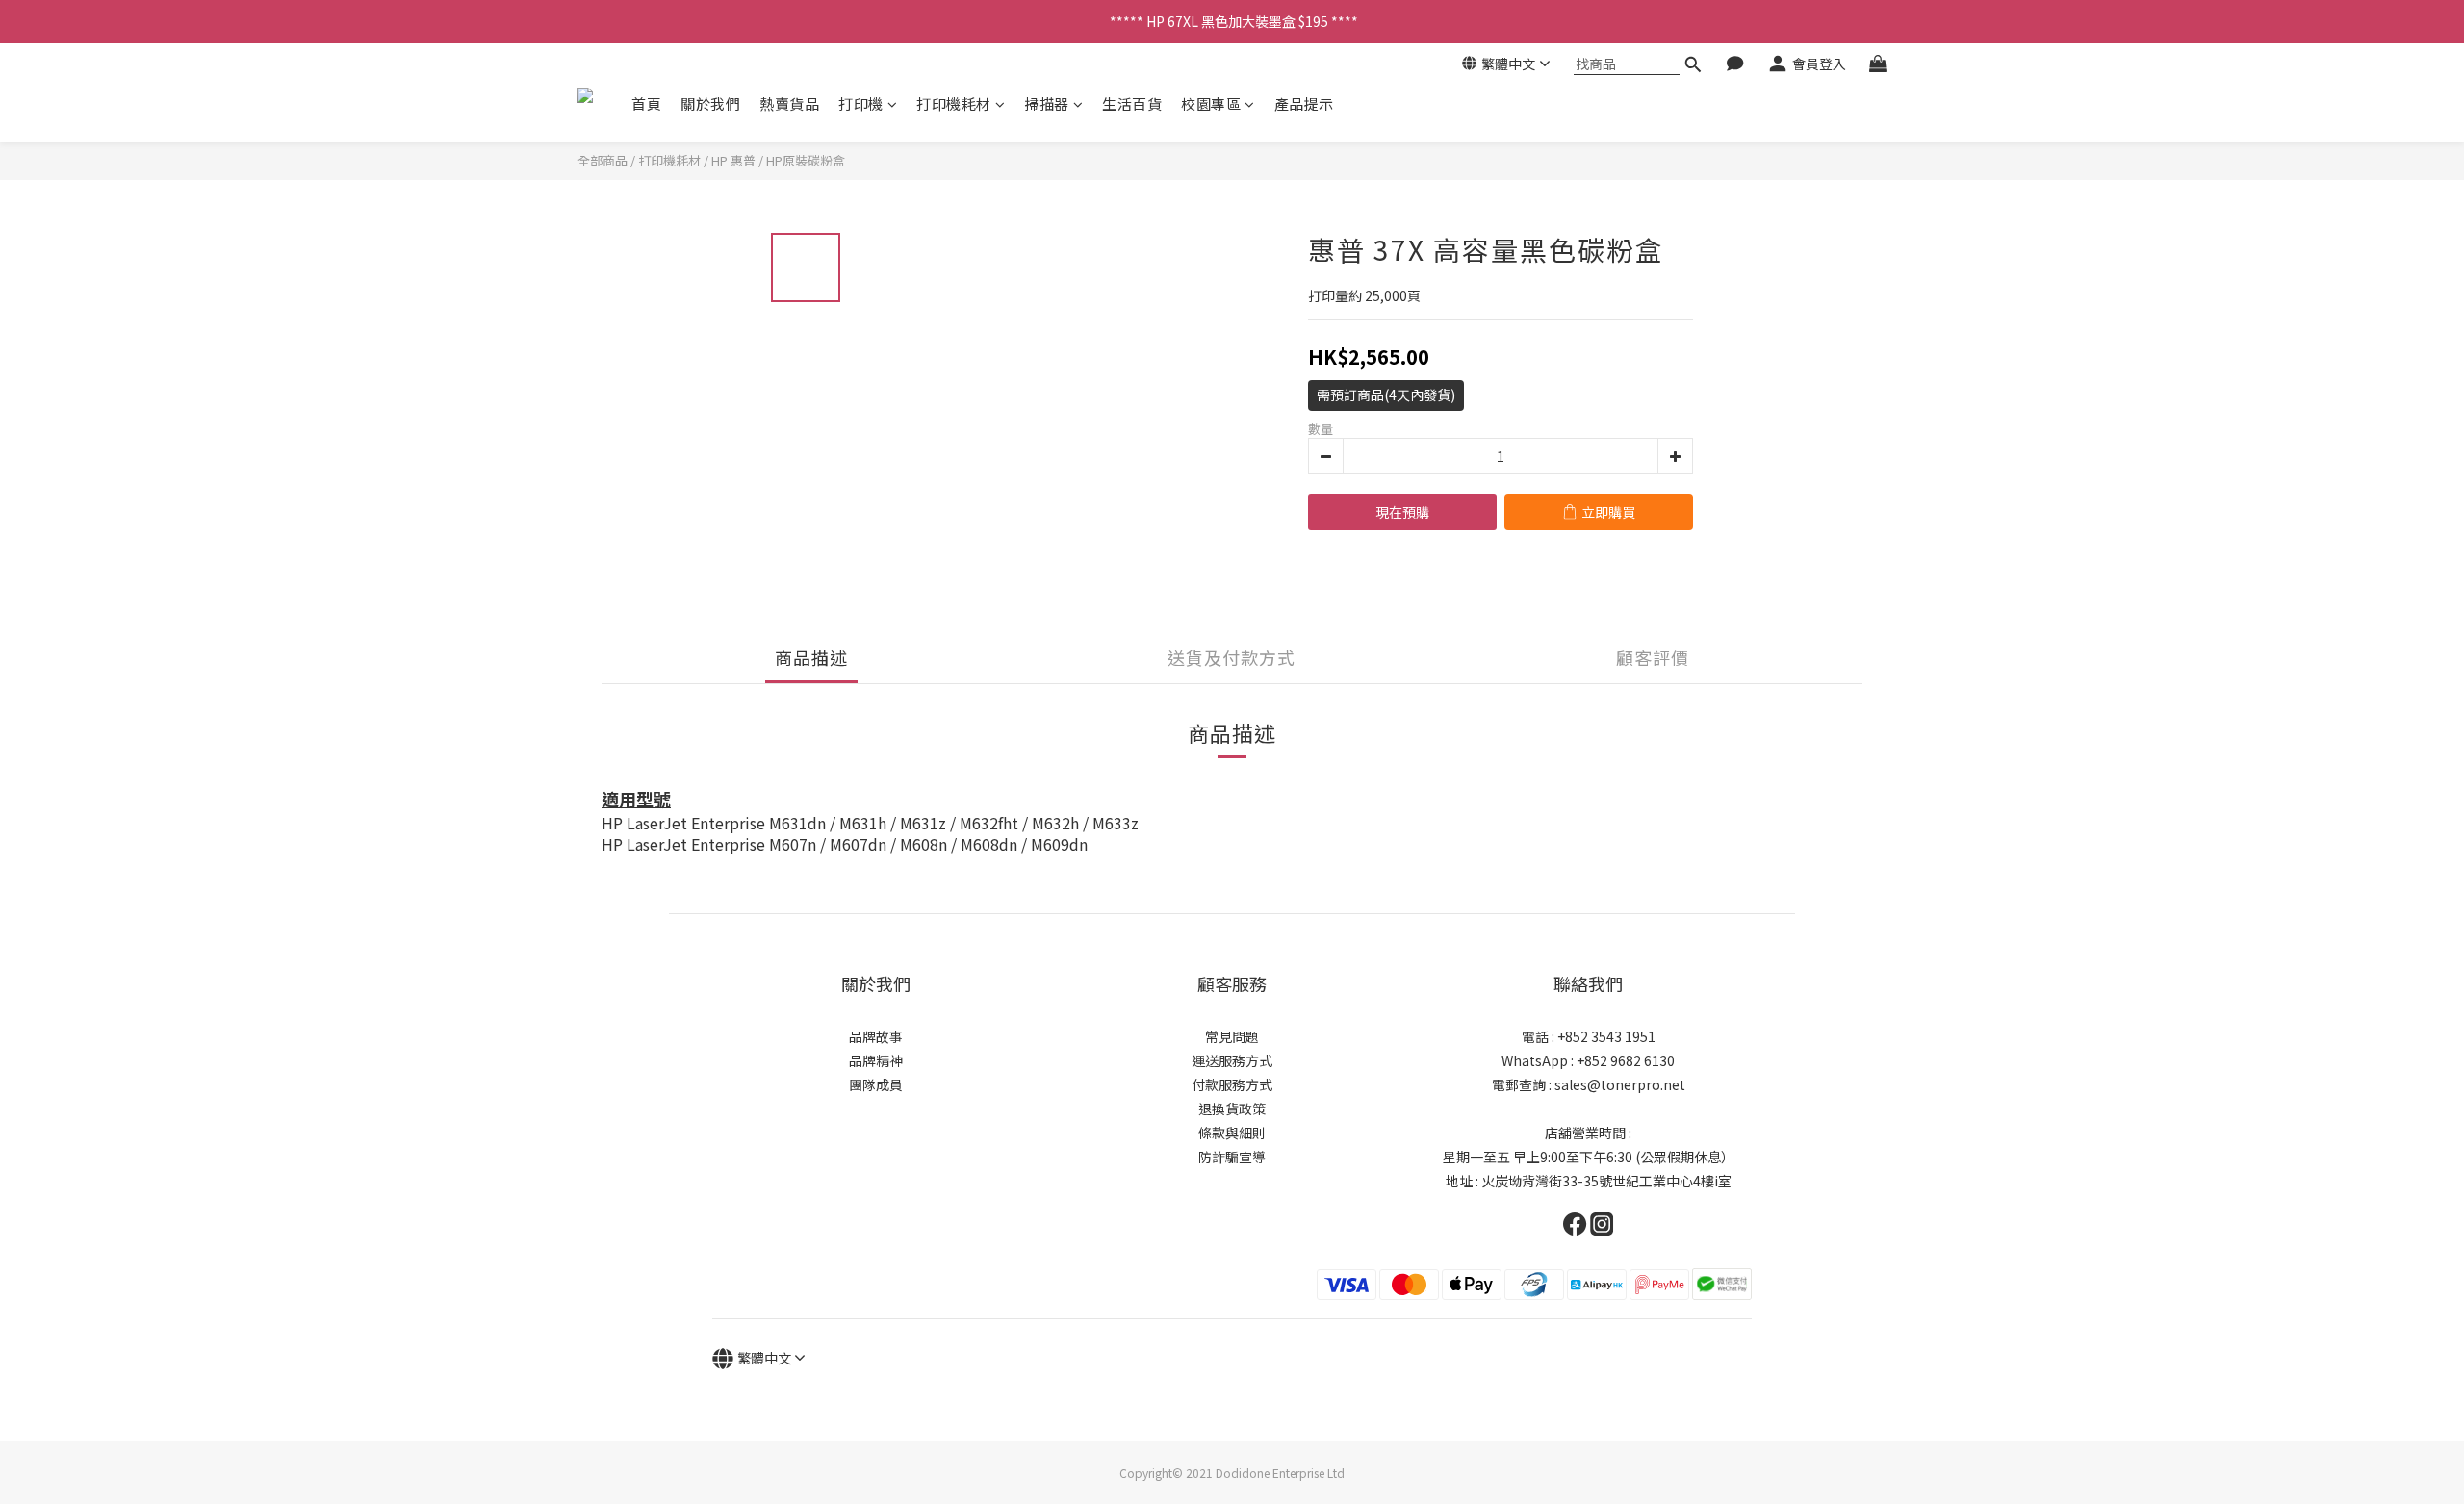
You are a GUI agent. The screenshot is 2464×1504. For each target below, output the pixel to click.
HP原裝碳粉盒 (806, 160)
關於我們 (710, 103)
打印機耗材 (954, 103)
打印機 (861, 103)
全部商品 (603, 160)
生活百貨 (1132, 103)
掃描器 (1047, 103)
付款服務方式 (1232, 1084)
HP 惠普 (733, 160)
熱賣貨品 (789, 103)
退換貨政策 (1232, 1109)
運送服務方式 (1232, 1060)
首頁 (646, 103)
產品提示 (1304, 103)
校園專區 (1211, 103)
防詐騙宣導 (1232, 1157)
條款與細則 (1232, 1133)
